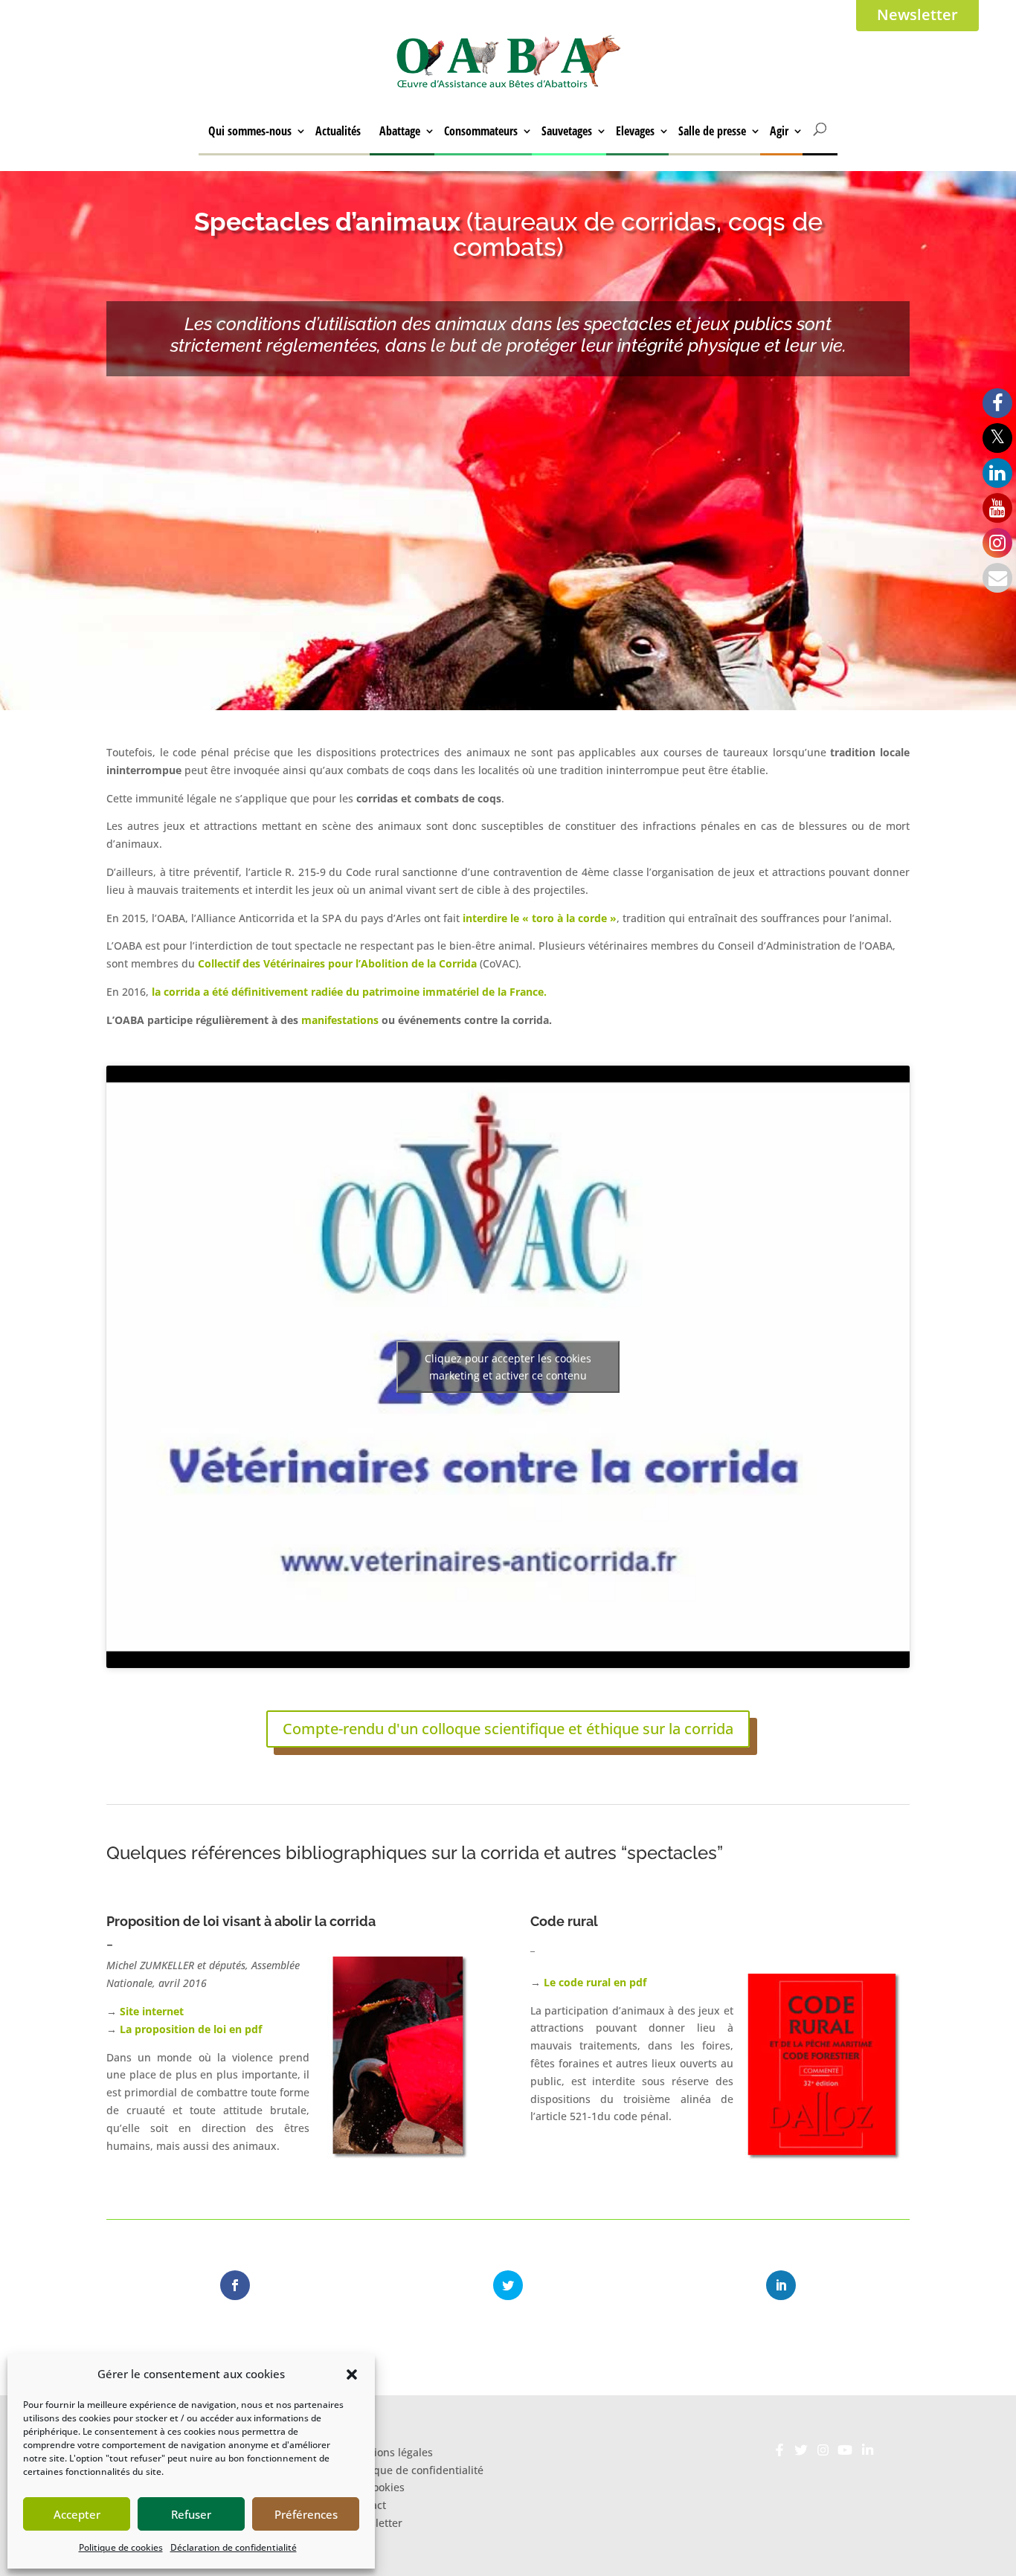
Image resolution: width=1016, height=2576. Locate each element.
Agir (779, 131)
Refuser (191, 2514)
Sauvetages (567, 131)
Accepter (77, 2514)
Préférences (306, 2514)
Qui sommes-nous (250, 131)
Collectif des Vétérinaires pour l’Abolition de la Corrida (337, 963)
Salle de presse (712, 131)
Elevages (635, 131)
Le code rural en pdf (594, 1982)
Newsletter (917, 15)
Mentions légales (390, 2451)
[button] (352, 2374)
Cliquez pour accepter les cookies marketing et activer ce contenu (508, 1367)
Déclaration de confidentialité (234, 2547)
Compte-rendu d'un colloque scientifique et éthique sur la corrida (508, 1729)
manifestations (340, 1020)
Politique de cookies (121, 2547)
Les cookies (376, 2487)
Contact (367, 2505)
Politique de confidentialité (416, 2469)
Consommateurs (481, 131)
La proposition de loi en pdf (191, 2029)
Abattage (400, 131)
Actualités (338, 131)
